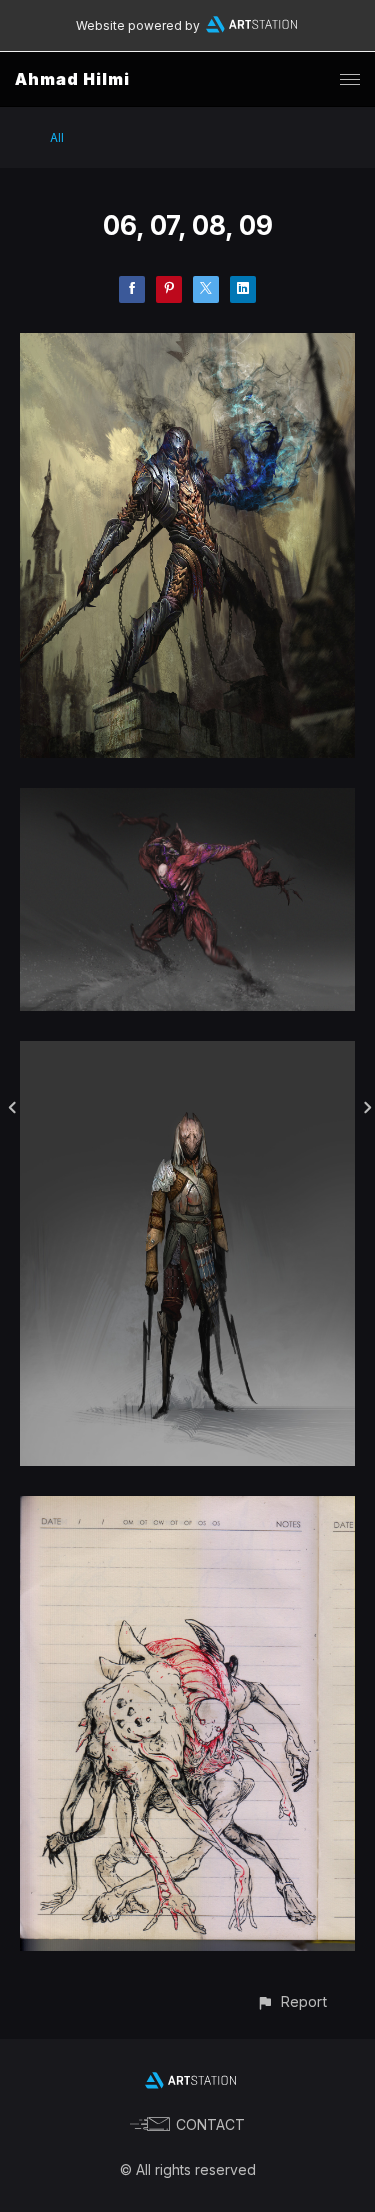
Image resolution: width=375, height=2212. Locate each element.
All (57, 137)
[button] (291, 2001)
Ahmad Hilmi (72, 79)
